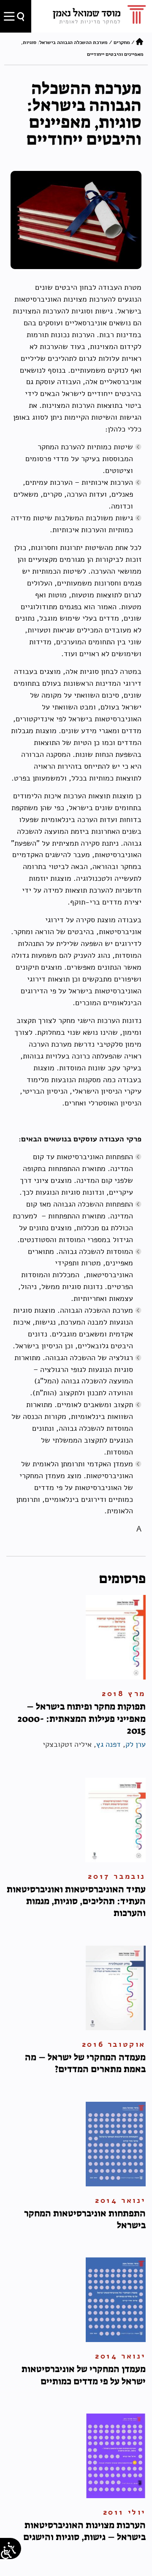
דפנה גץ (109, 1744)
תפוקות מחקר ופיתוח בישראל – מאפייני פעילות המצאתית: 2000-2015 (82, 1718)
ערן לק (136, 1744)
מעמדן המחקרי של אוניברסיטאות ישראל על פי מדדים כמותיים (84, 2375)
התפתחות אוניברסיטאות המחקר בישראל (85, 2219)
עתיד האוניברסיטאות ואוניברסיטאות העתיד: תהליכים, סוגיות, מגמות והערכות (76, 1901)
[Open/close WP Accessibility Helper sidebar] (6, 2553)
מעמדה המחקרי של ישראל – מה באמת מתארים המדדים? (85, 2063)
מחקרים (122, 42)
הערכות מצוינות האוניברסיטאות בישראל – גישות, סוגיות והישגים (84, 2531)
